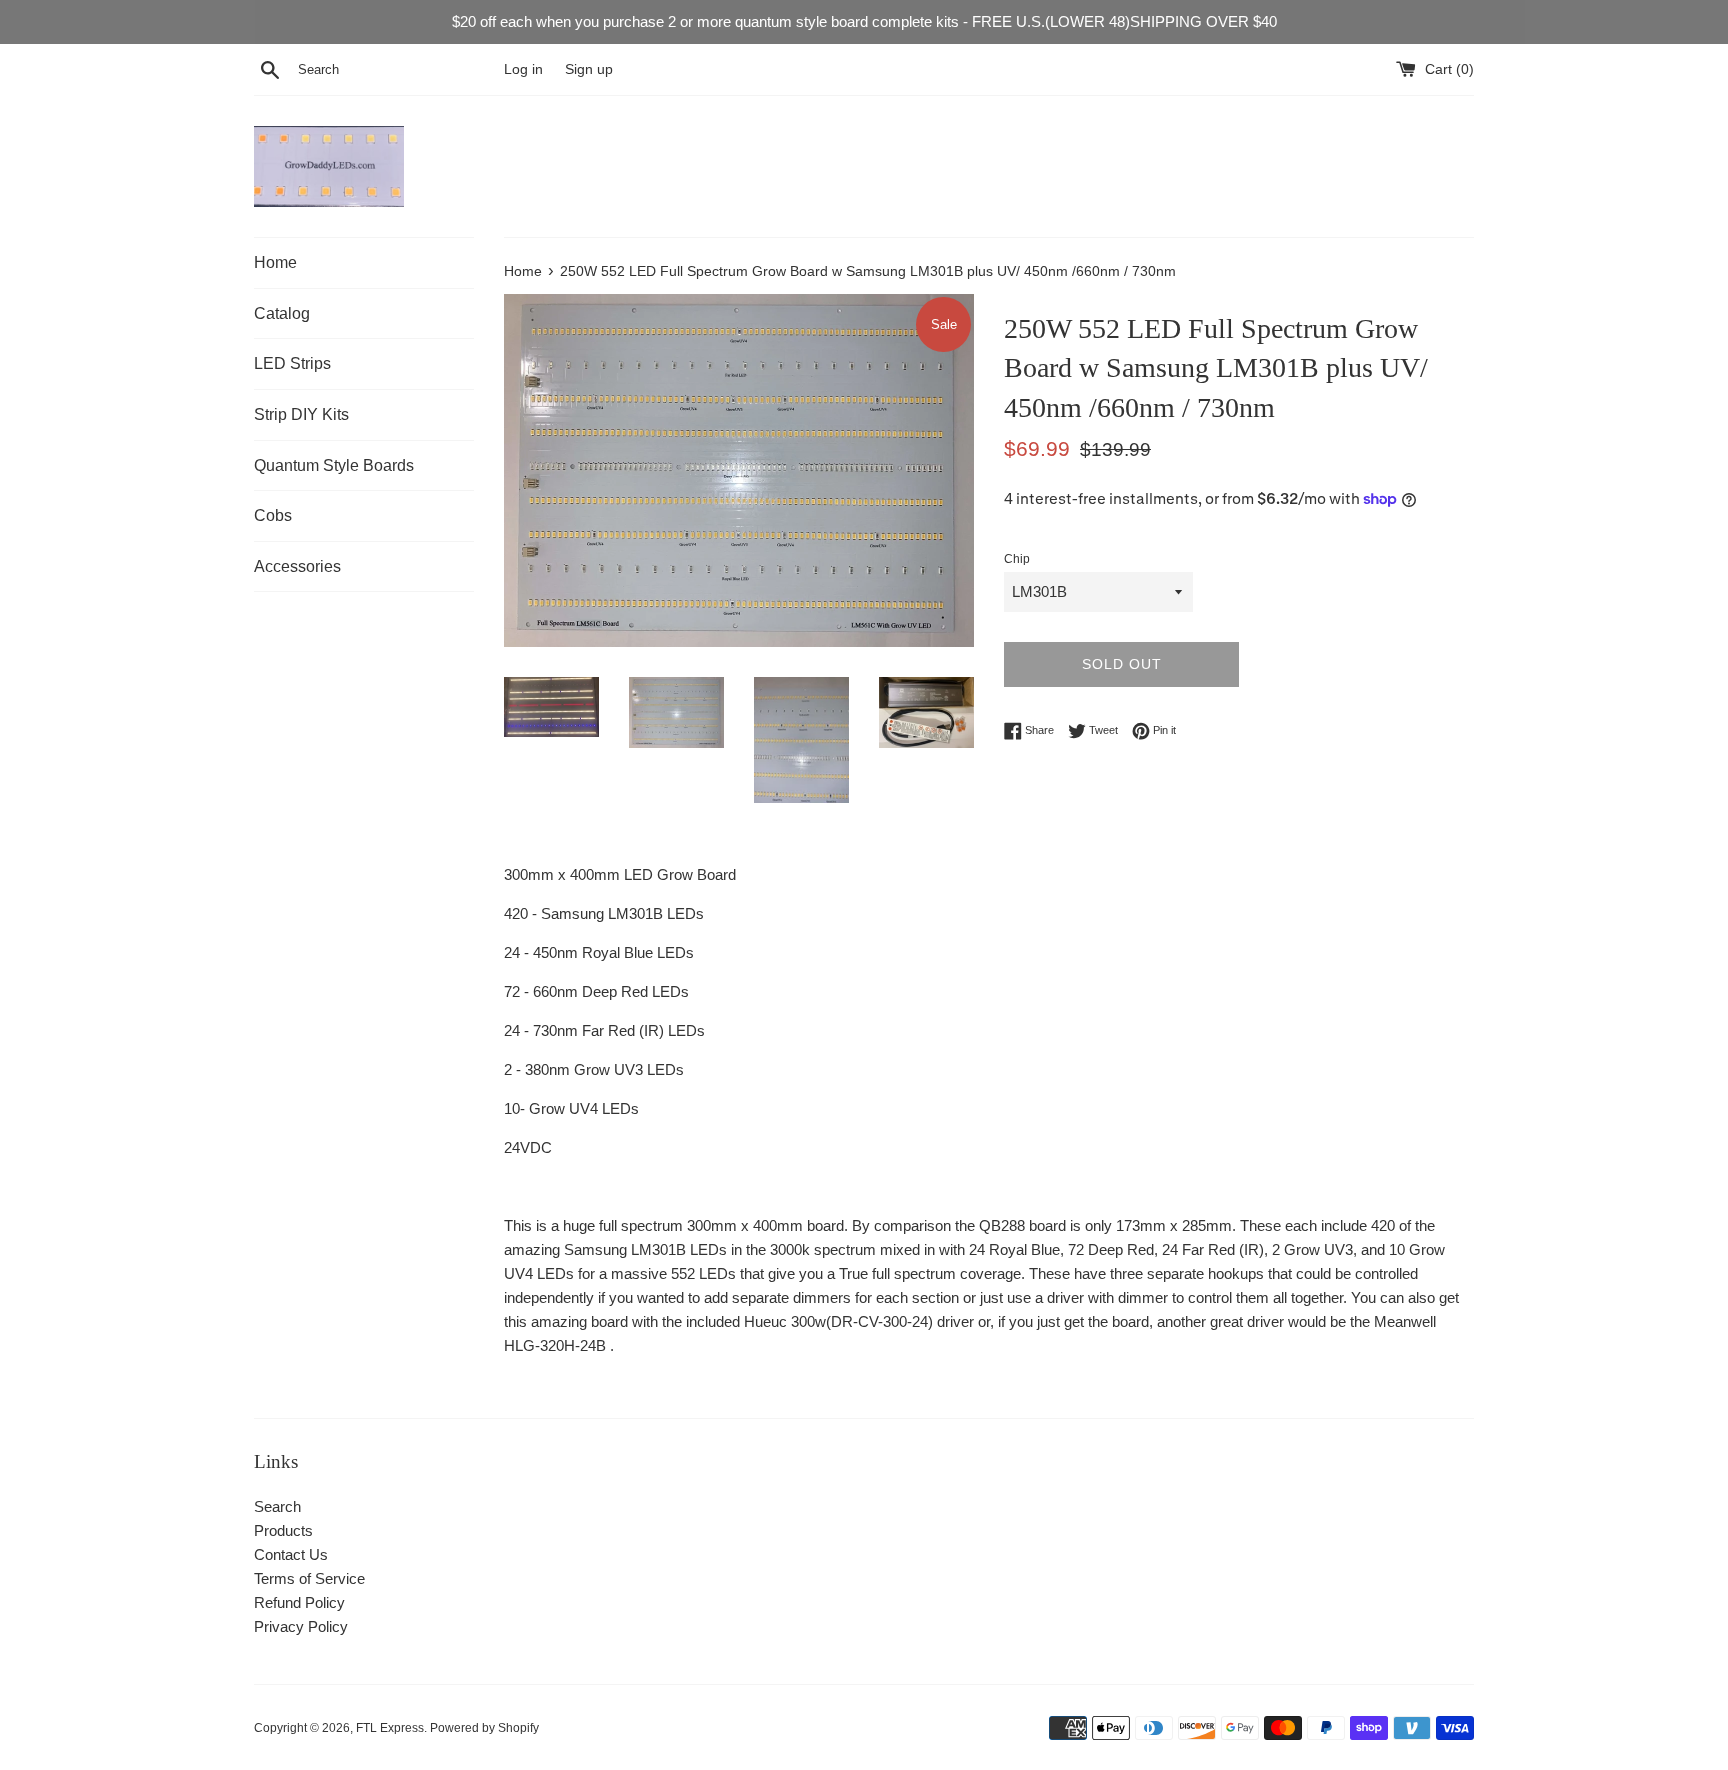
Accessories (297, 566)
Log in (523, 69)
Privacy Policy (301, 1626)
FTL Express (390, 1728)
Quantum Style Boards (334, 465)
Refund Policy (299, 1602)
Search (277, 1506)
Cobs (273, 515)
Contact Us (291, 1554)
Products (283, 1530)
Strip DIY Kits (301, 414)
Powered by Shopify (484, 1728)
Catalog (282, 313)
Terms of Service (309, 1578)
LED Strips (292, 363)
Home (275, 262)
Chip (1017, 559)
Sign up (589, 69)
